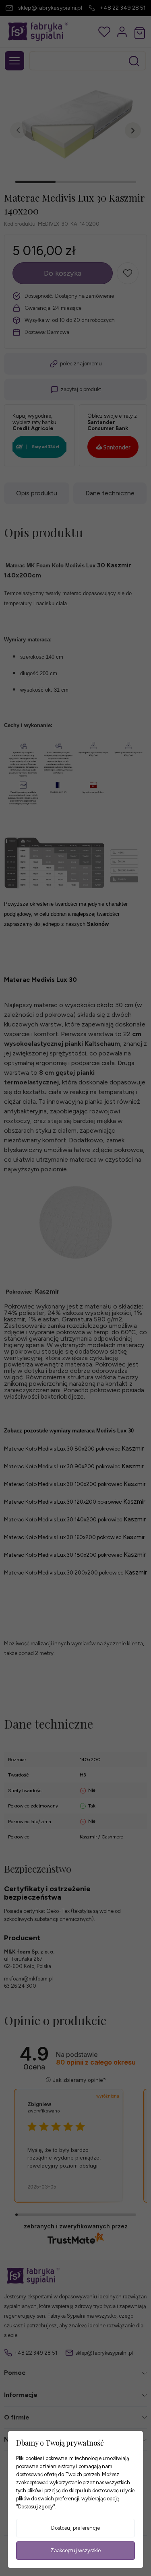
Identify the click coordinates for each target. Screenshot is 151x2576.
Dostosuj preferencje (75, 2528)
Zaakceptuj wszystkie (75, 2550)
